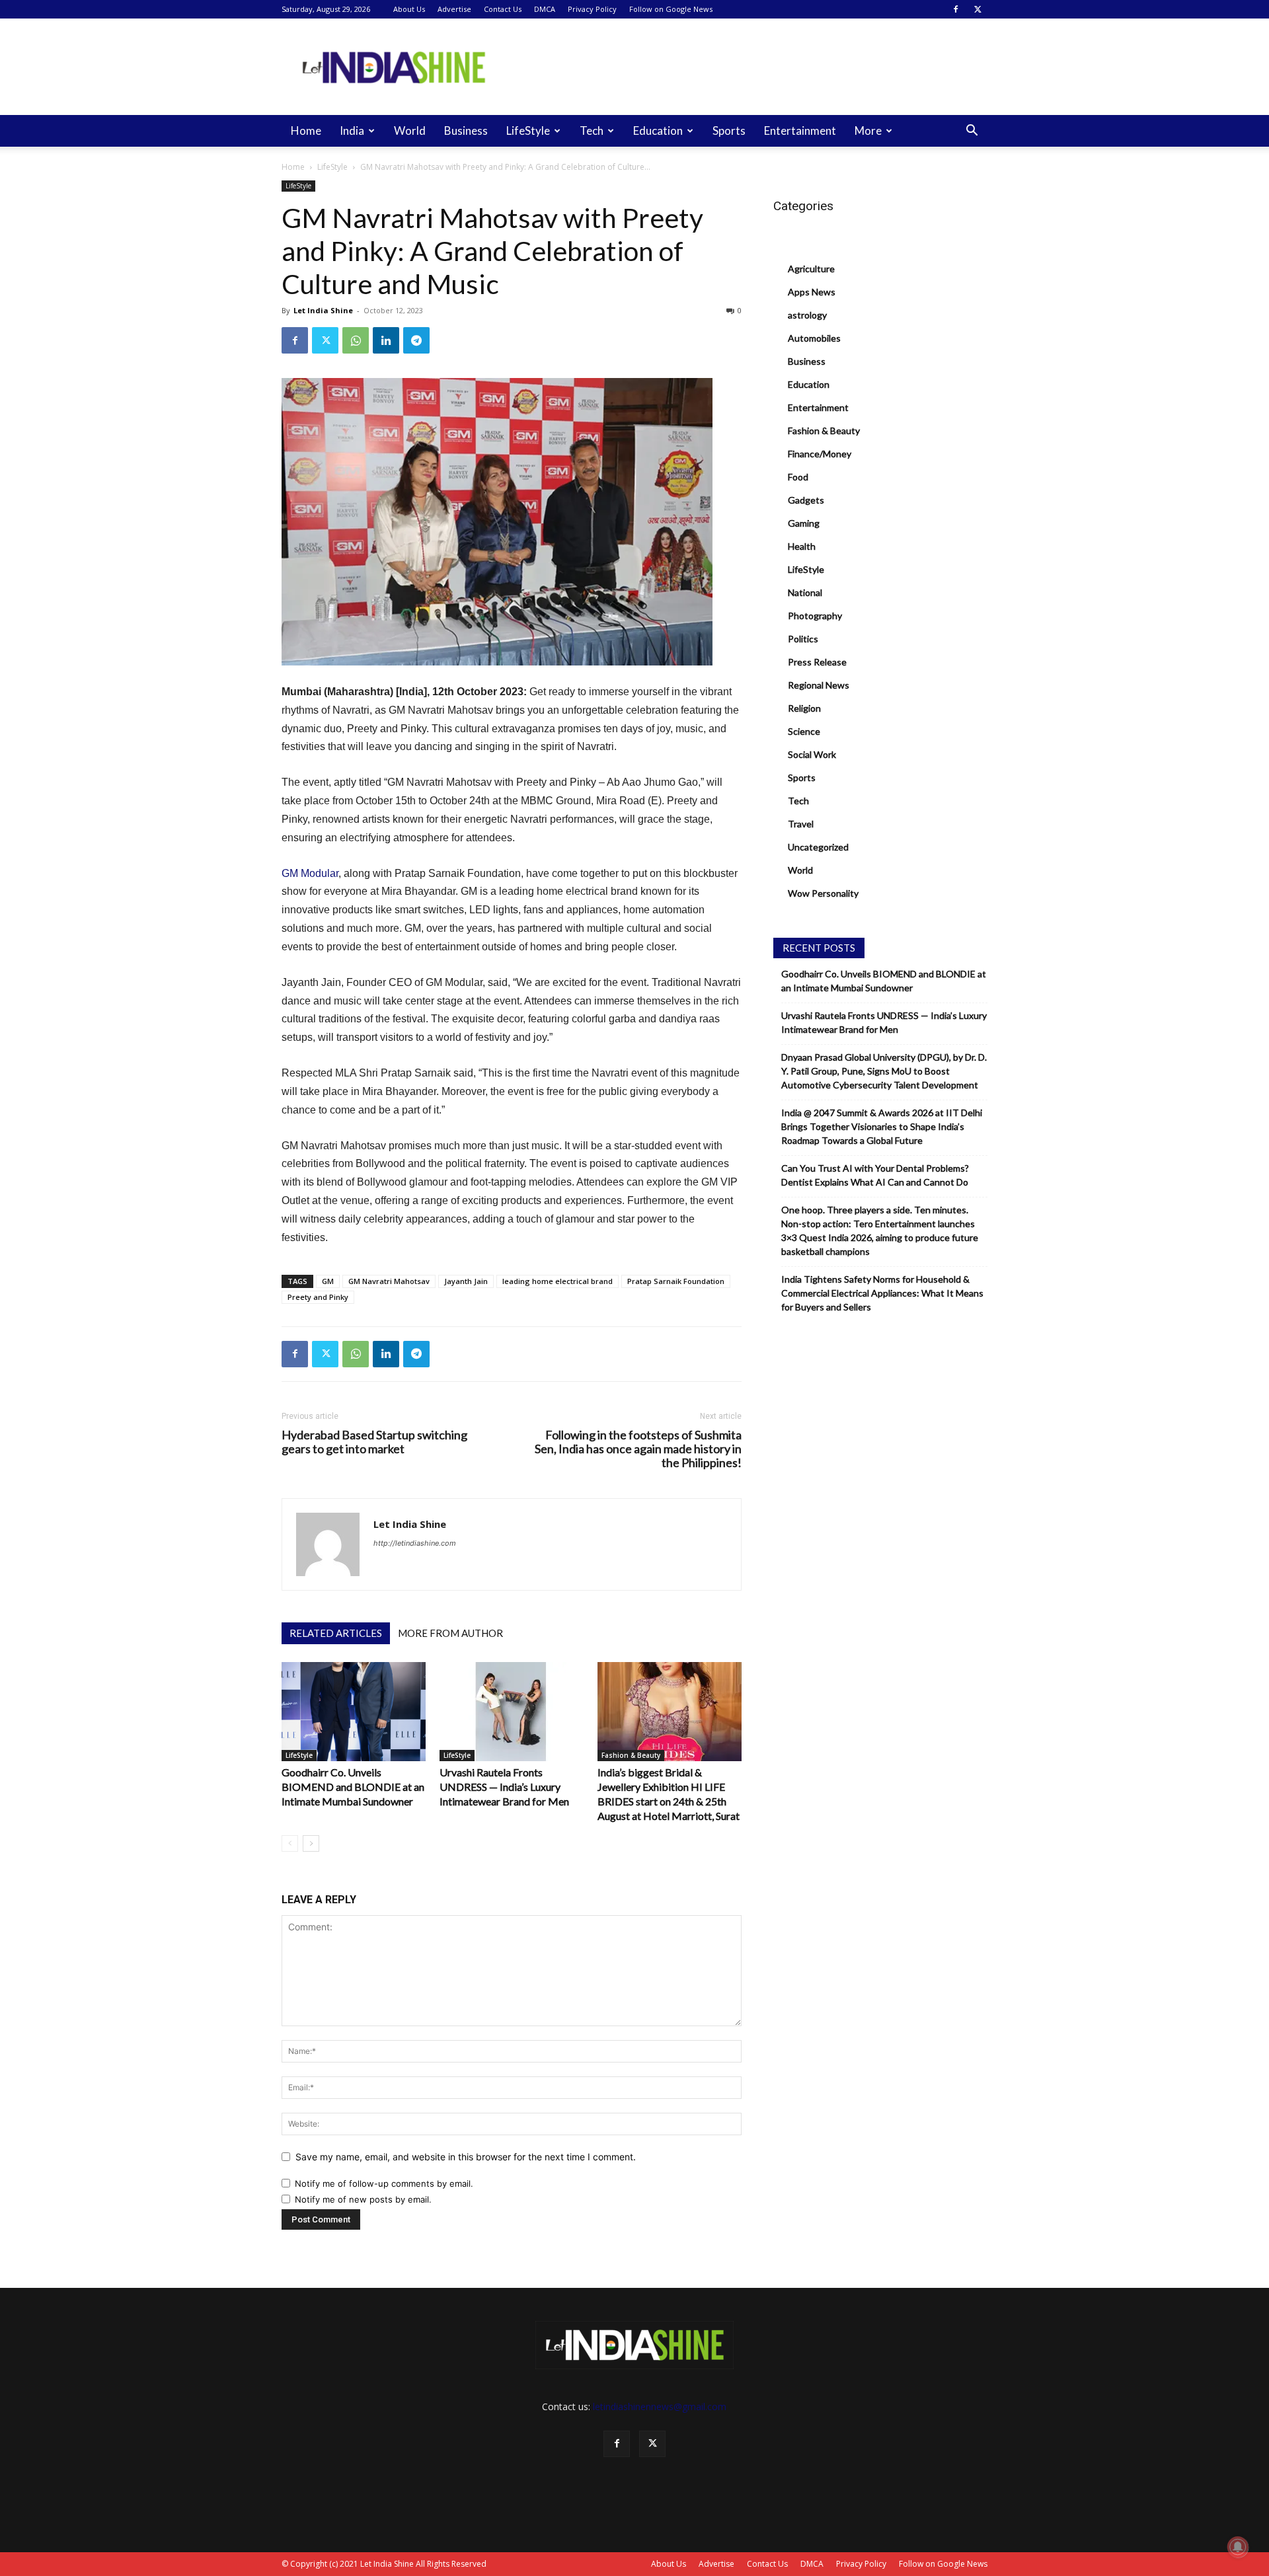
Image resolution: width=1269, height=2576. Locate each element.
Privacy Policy (592, 9)
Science (804, 731)
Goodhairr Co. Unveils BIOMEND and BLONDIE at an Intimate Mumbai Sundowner (353, 1787)
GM (328, 1281)
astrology (807, 315)
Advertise (454, 9)
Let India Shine (323, 310)
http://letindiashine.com (415, 1543)
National (805, 592)
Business (466, 131)
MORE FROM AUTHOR (450, 1633)
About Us (409, 9)
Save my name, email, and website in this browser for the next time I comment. (466, 2157)
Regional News (819, 685)
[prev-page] (290, 1843)
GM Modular (310, 873)
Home (306, 131)
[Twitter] (978, 9)
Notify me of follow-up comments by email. (384, 2183)
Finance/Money (820, 454)
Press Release (817, 662)
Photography (815, 616)
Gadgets (806, 500)
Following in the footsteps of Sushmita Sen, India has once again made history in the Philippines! (638, 1449)
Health (802, 546)
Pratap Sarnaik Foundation (676, 1281)
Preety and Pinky (318, 1297)
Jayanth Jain (466, 1281)
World (410, 131)
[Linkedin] (386, 340)
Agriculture (811, 269)
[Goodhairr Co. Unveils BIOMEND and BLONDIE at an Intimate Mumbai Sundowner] (354, 1712)
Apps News (812, 292)
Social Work (812, 754)
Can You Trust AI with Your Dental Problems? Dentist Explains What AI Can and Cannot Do (875, 1175)
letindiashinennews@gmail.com (660, 2406)
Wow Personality (823, 893)
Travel (801, 824)
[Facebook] (956, 9)
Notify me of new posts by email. (363, 2199)
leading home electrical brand (558, 1281)
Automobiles (814, 338)
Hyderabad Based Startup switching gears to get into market (374, 1442)
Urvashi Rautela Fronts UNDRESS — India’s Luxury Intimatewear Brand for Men (504, 1787)
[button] (972, 132)
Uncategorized (818, 847)
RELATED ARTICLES (336, 1633)
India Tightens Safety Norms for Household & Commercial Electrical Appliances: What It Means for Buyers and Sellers (882, 1293)
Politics (803, 639)
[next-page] (311, 1843)
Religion (804, 708)
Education (658, 131)
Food (798, 477)
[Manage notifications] (1238, 2547)
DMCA (545, 9)
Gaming (804, 523)
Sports (729, 131)
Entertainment (800, 131)
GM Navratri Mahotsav (389, 1281)
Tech (592, 131)
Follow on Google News (671, 9)
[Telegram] (416, 340)
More (868, 131)
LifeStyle (528, 131)
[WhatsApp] (356, 340)
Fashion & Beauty (631, 1755)
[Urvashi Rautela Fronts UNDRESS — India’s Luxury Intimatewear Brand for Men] (512, 1712)
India (352, 131)
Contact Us (503, 9)
